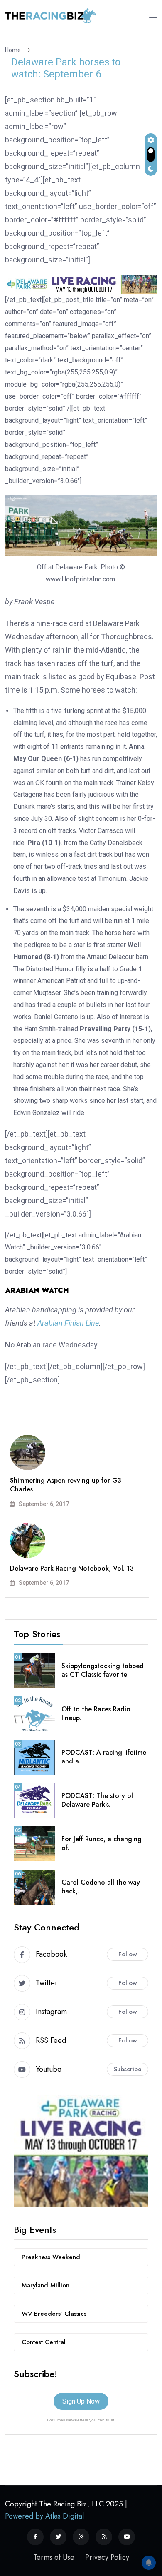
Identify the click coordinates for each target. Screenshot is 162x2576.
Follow (128, 1954)
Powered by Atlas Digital (44, 2516)
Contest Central (44, 2342)
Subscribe (128, 2069)
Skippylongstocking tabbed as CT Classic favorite (103, 1670)
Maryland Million (45, 2285)
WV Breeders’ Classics (54, 2314)
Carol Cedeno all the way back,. (101, 1887)
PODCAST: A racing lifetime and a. (104, 1757)
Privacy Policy (107, 2557)
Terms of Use (54, 2557)
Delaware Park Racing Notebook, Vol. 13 (72, 1568)
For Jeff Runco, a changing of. (102, 1843)
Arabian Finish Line (68, 1323)
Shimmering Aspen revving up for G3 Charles (66, 1485)
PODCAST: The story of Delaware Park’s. (97, 1800)
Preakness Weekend (51, 2257)
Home (14, 50)
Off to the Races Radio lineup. (96, 1713)
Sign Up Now (81, 2401)
